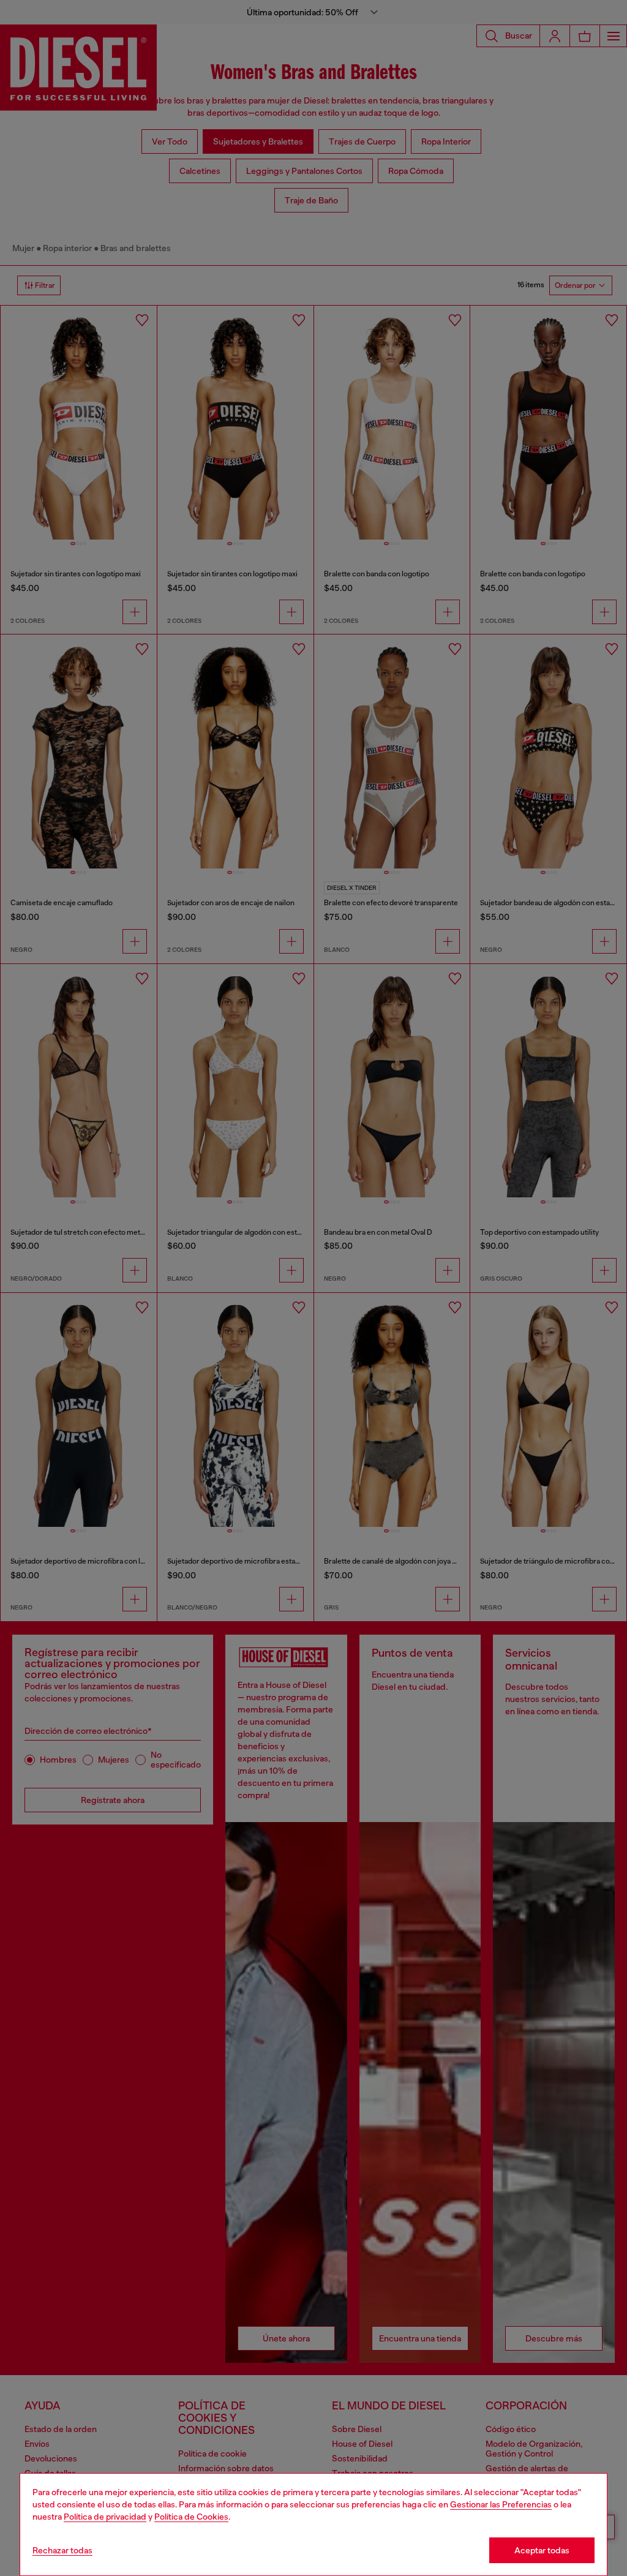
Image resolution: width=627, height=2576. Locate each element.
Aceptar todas (542, 2550)
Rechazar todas (62, 2550)
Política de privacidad (105, 2517)
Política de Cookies (191, 2517)
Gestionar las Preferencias (501, 2504)
